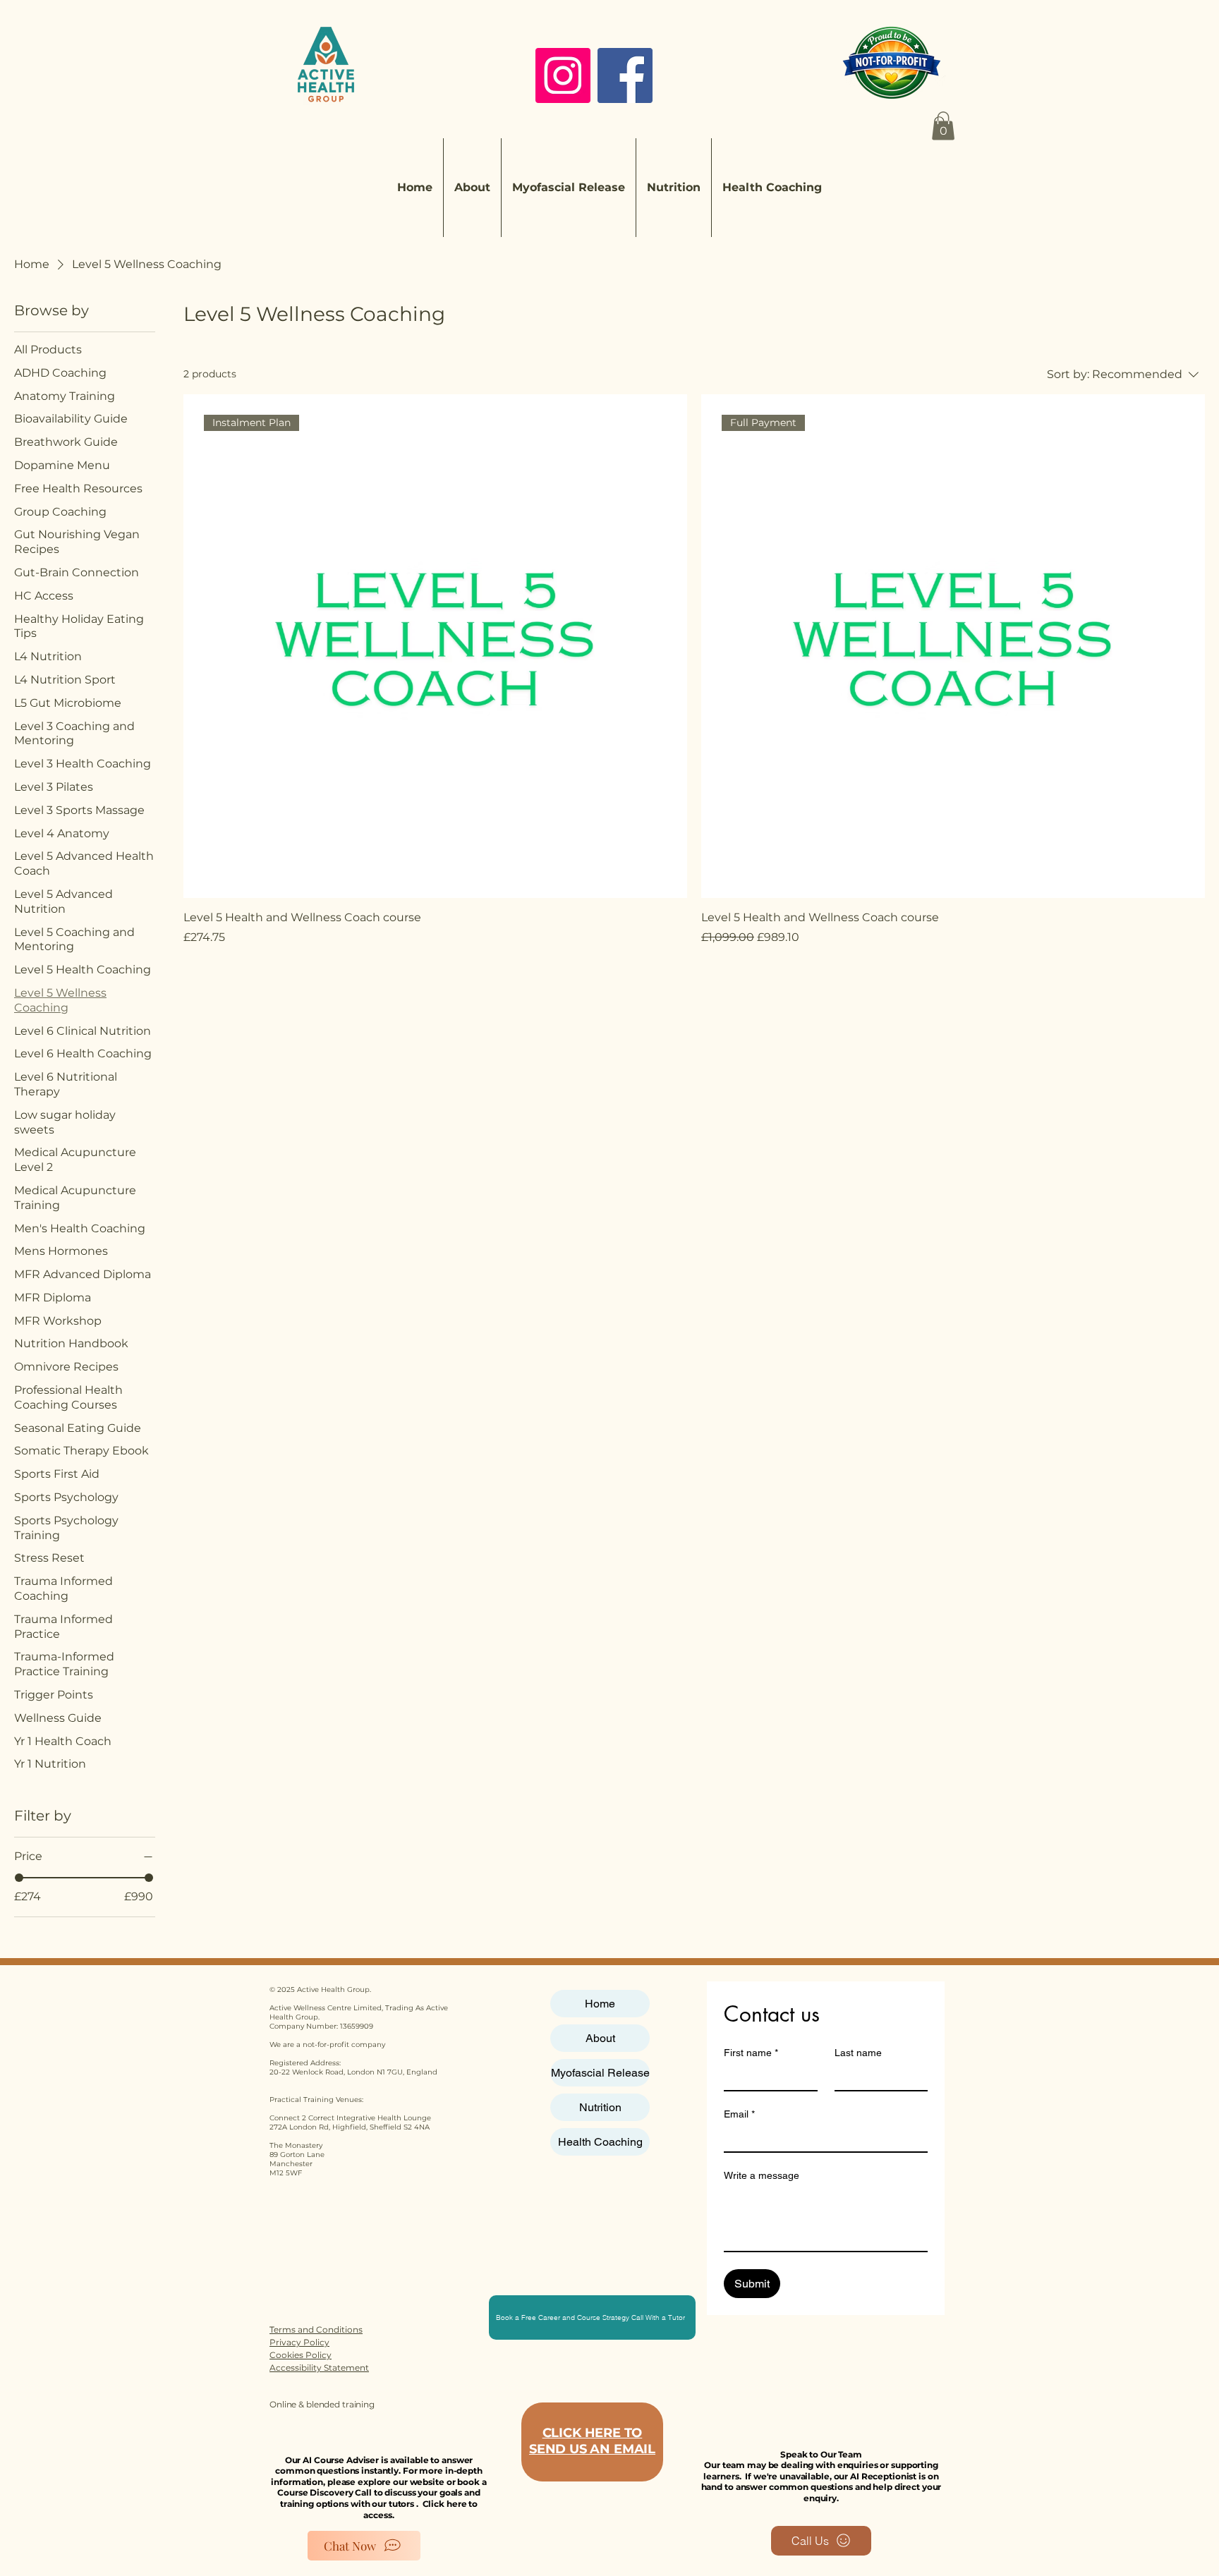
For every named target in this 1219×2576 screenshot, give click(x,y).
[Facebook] (625, 75)
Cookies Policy (301, 2355)
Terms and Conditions (316, 2329)
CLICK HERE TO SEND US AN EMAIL (592, 2441)
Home (600, 2004)
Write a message (762, 2175)
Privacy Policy (299, 2342)
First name (751, 2053)
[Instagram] (563, 75)
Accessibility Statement (319, 2368)
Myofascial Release (600, 2073)
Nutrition (600, 2107)
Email (739, 2114)
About (600, 2038)
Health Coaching (600, 2142)
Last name (858, 2053)
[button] (943, 126)
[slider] (19, 1878)
